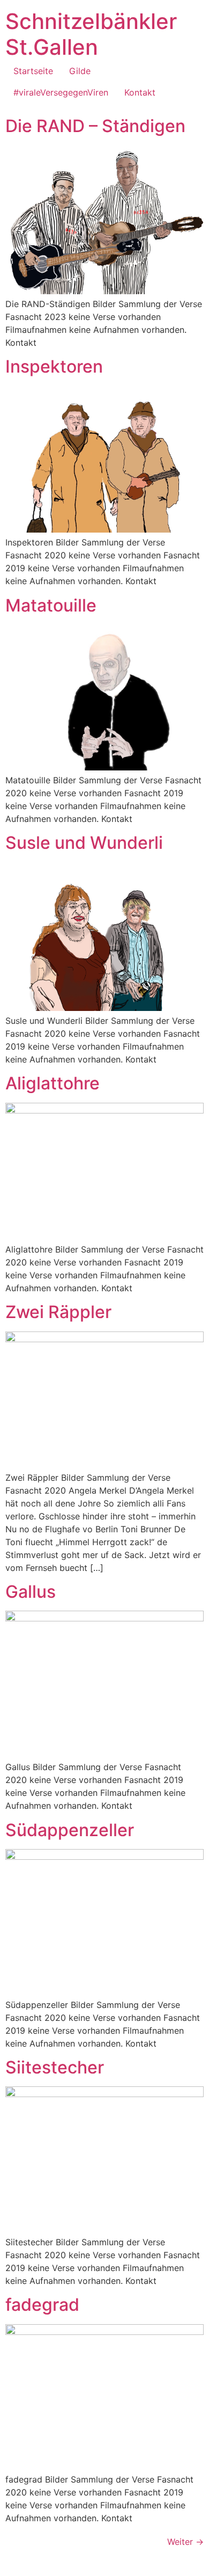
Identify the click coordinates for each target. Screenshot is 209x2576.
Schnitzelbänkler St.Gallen (91, 34)
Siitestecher (55, 2067)
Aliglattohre (53, 1083)
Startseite (33, 71)
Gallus (31, 1592)
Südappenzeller (70, 1830)
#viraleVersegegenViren (61, 92)
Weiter (185, 2542)
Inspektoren (54, 366)
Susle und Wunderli (84, 843)
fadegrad (42, 2305)
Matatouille (51, 605)
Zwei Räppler (58, 1312)
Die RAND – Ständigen (95, 126)
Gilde (80, 71)
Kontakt (140, 92)
